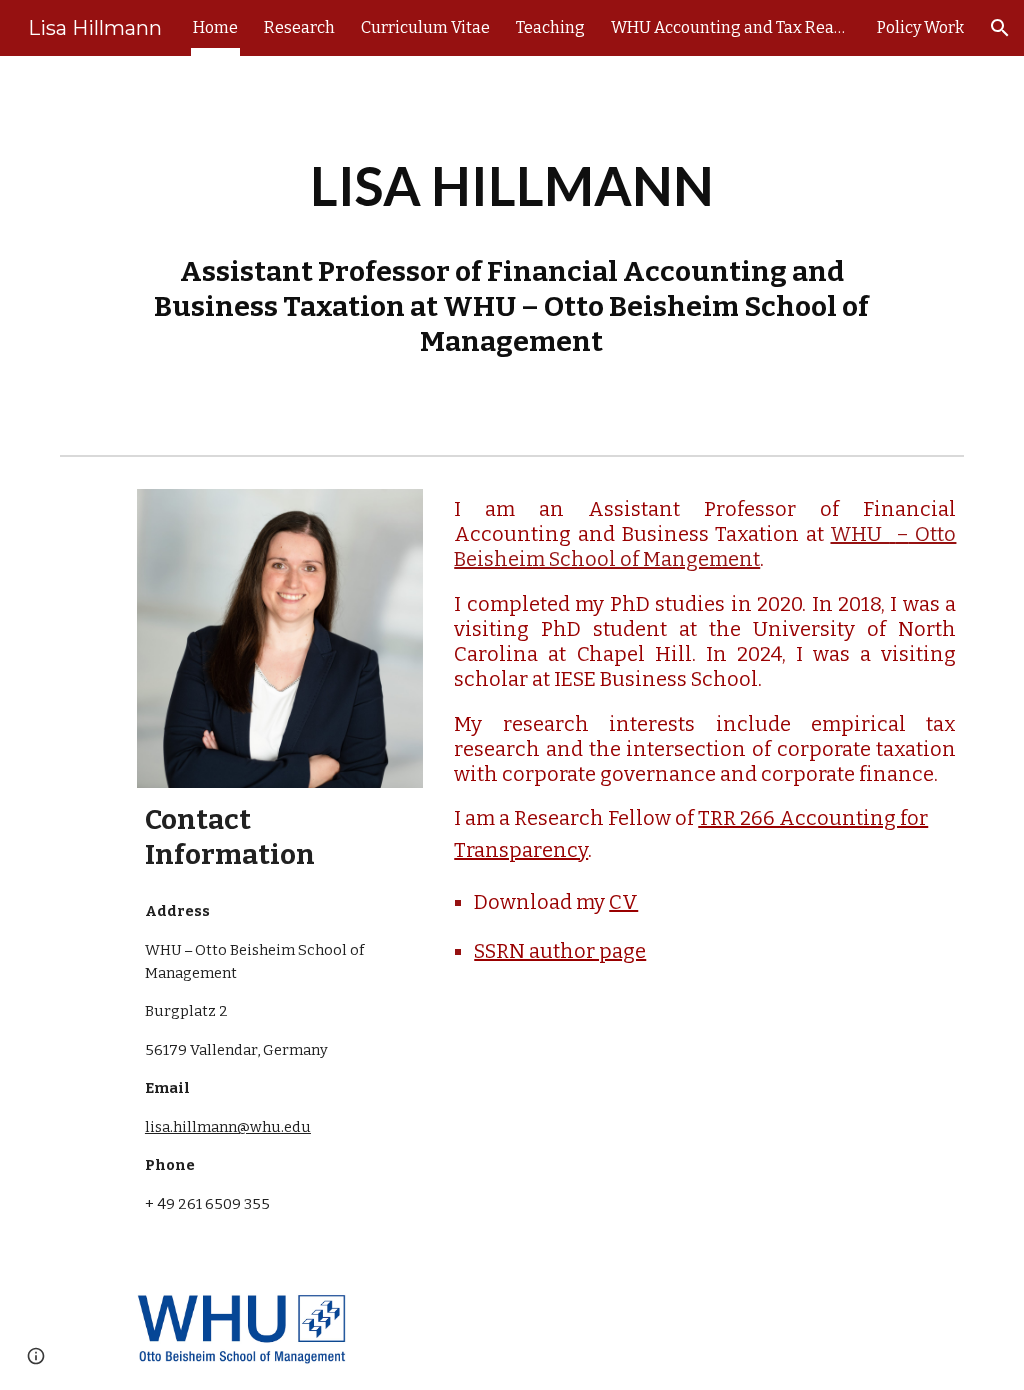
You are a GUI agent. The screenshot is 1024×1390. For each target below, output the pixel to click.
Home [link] (215, 27)
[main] (512, 251)
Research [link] (299, 27)
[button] (1000, 28)
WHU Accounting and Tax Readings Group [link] (731, 27)
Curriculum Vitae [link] (425, 27)
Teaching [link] (550, 27)
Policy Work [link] (920, 27)
